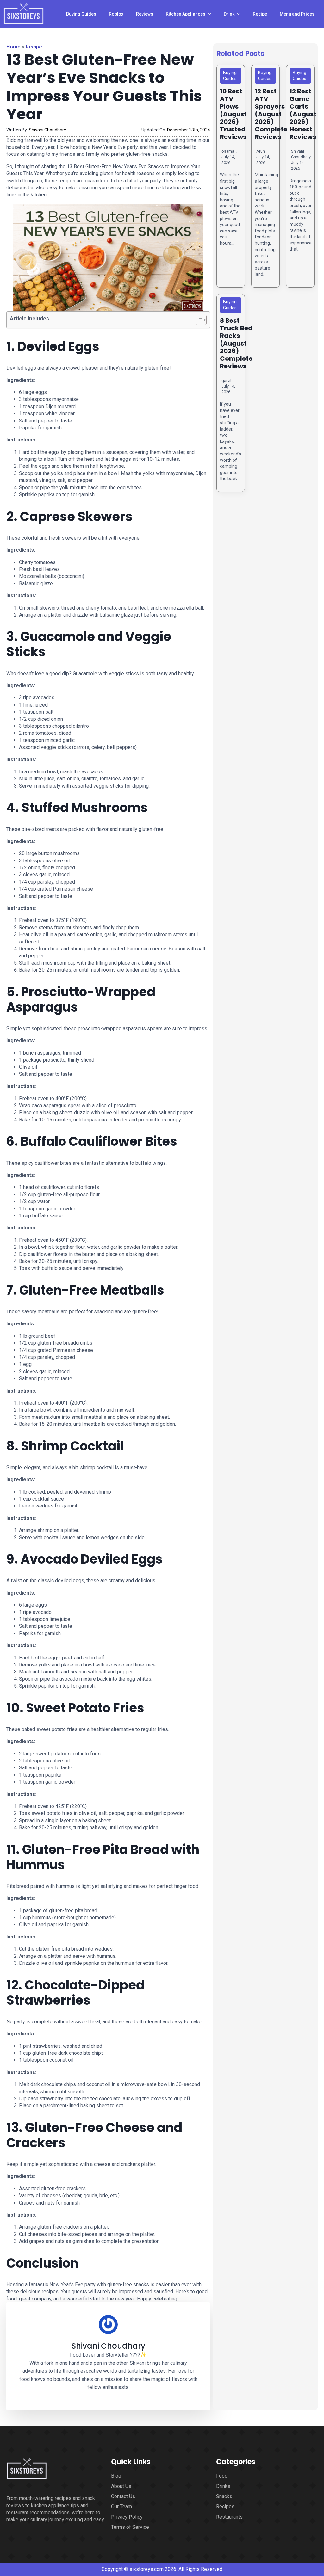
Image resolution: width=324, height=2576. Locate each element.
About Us (121, 2486)
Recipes (225, 2506)
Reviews (145, 14)
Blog (116, 2476)
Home (13, 47)
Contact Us (123, 2496)
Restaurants (229, 2517)
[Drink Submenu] (240, 14)
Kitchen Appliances (186, 14)
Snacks (224, 2496)
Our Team (121, 2506)
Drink (229, 14)
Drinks (223, 2486)
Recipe (260, 14)
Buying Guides (81, 14)
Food (222, 2476)
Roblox (116, 14)
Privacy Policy (127, 2517)
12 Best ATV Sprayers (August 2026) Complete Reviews (271, 114)
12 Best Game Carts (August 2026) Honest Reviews (303, 114)
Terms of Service (130, 2527)
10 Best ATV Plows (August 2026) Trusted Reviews (233, 114)
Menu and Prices (297, 14)
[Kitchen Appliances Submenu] (211, 14)
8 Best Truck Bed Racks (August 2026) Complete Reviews (236, 343)
